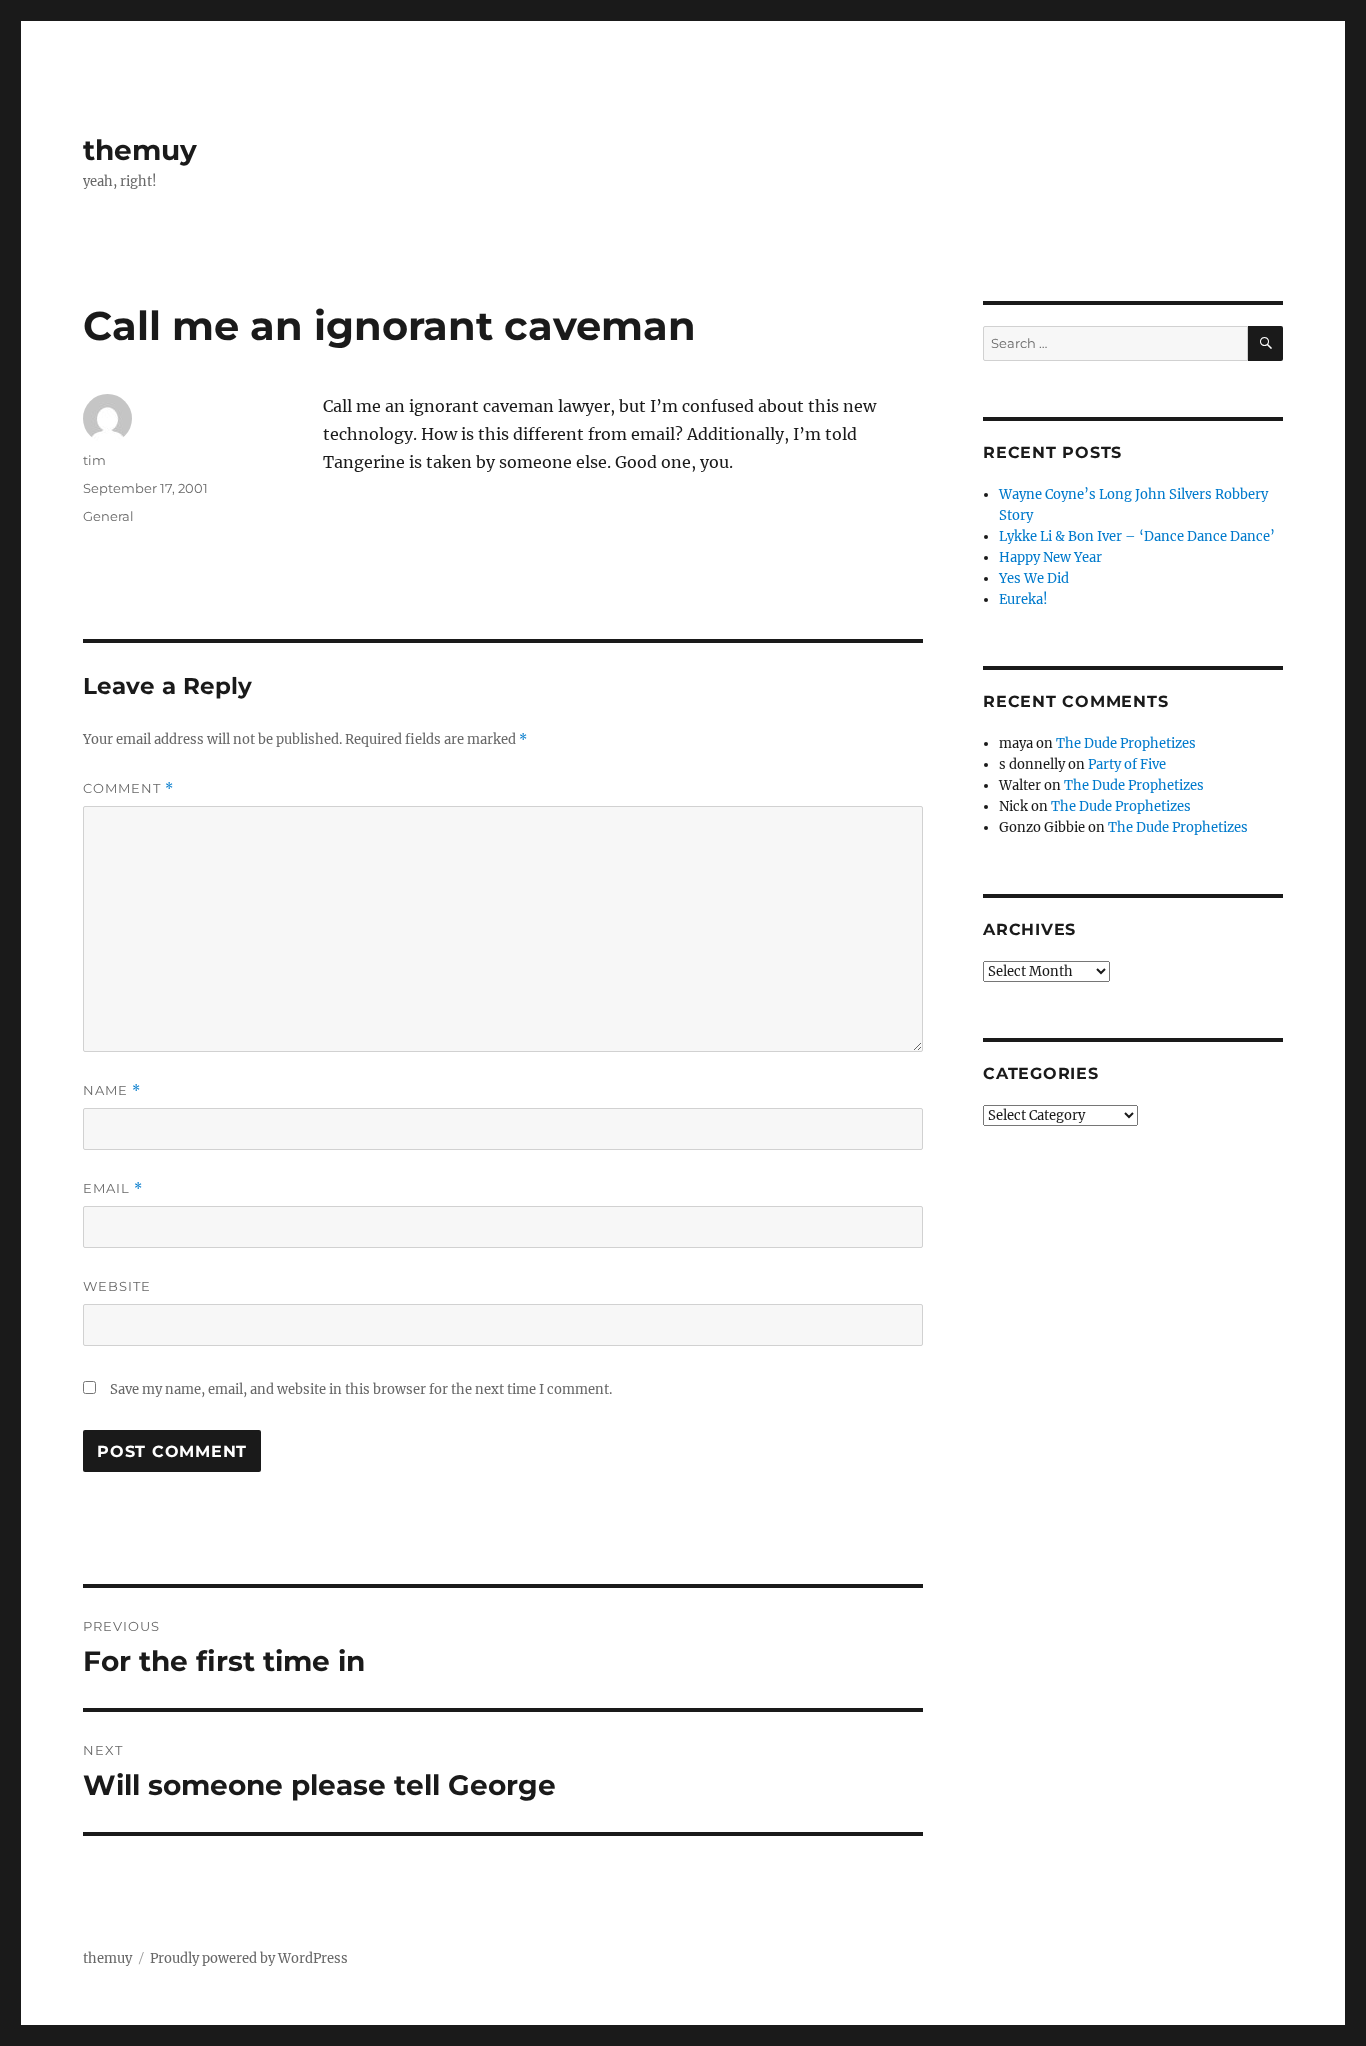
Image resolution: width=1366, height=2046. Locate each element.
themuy (140, 150)
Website (117, 1286)
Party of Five (1127, 764)
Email (113, 1188)
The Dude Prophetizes (1126, 743)
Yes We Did (1034, 578)
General (108, 516)
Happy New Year (1050, 557)
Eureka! (1023, 599)
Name (112, 1090)
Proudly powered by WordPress (249, 1958)
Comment (128, 788)
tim (94, 460)
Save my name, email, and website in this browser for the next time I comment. (361, 1389)
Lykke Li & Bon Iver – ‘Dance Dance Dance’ (1137, 536)
